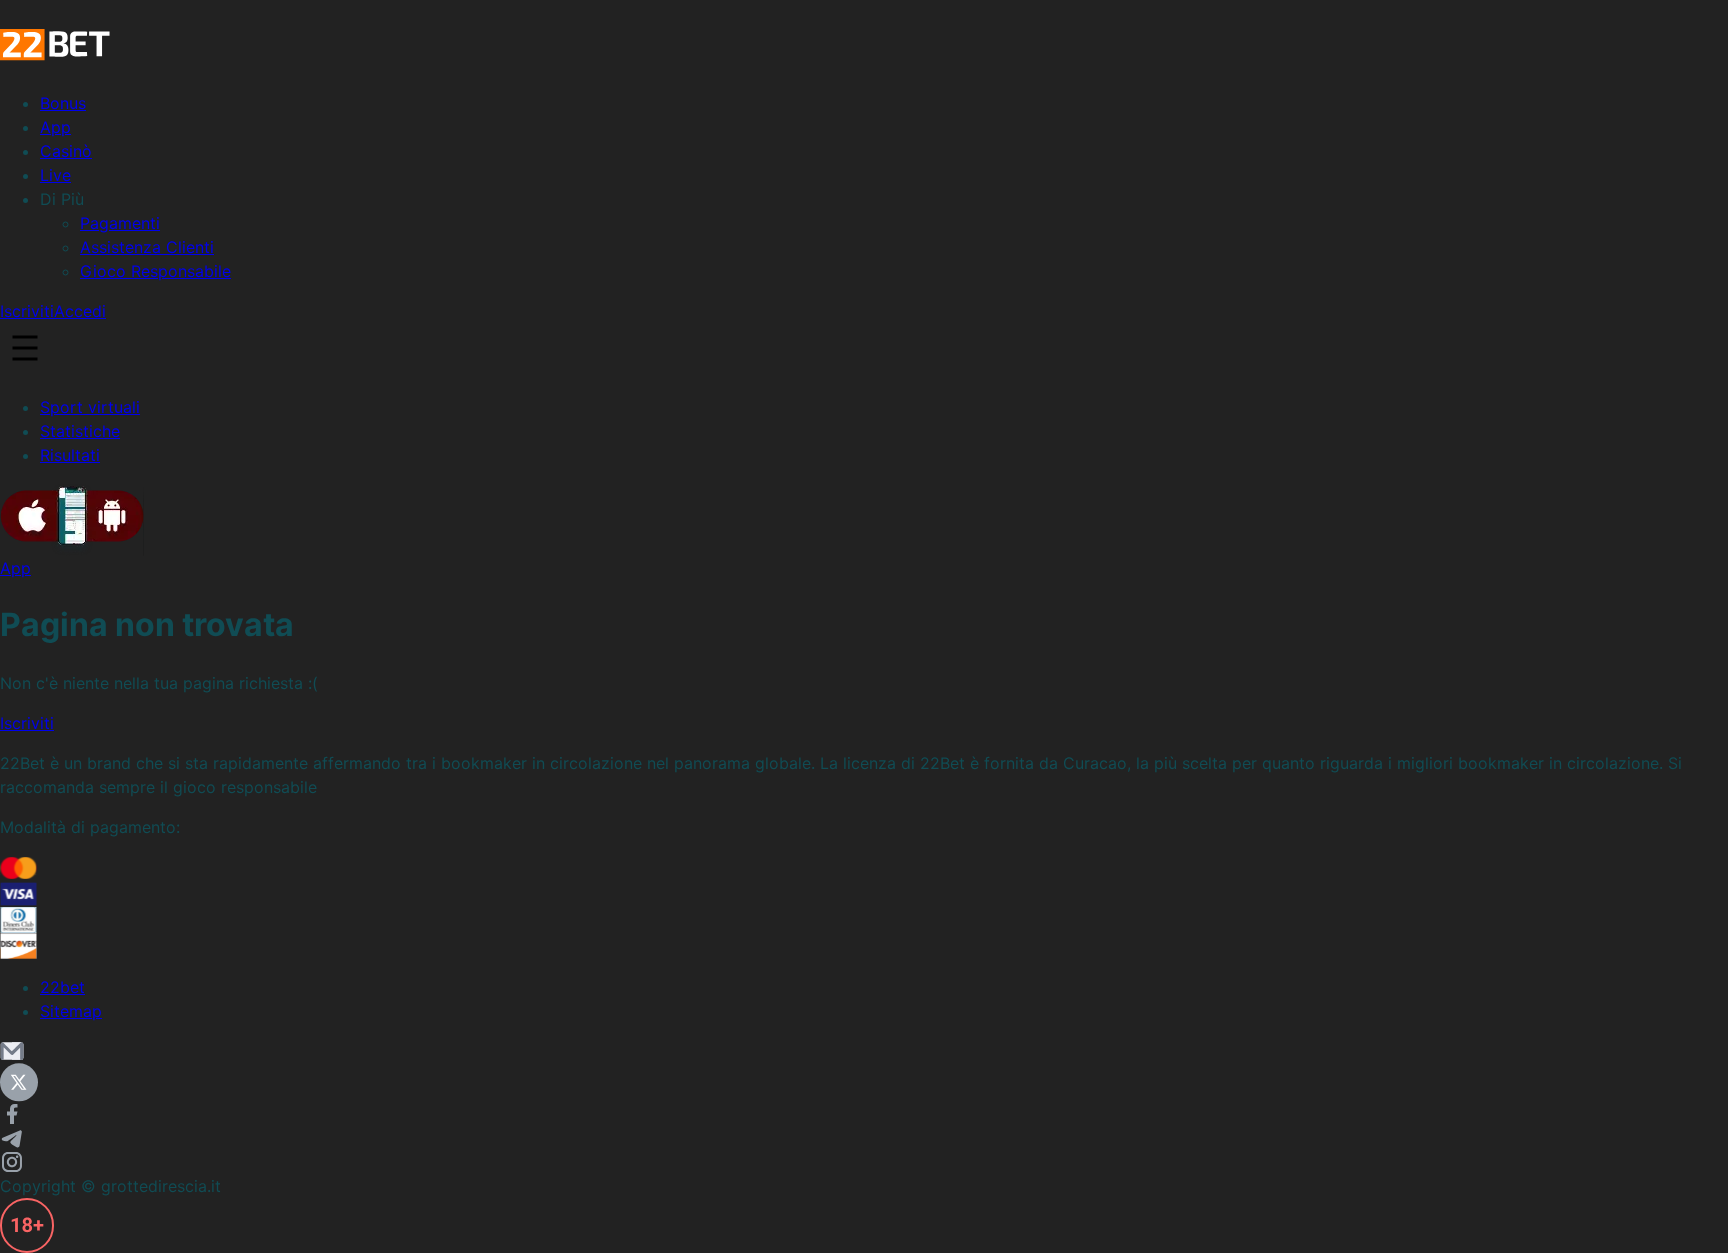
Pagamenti (120, 223)
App (55, 127)
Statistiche (80, 431)
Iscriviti (27, 311)
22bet (62, 987)
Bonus (63, 103)
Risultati (70, 455)
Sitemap (71, 1011)
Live (55, 175)
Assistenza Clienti (147, 247)
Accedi (80, 311)
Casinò (66, 151)
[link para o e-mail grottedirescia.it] (864, 1051)
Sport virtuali (90, 407)
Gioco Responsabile (155, 271)
